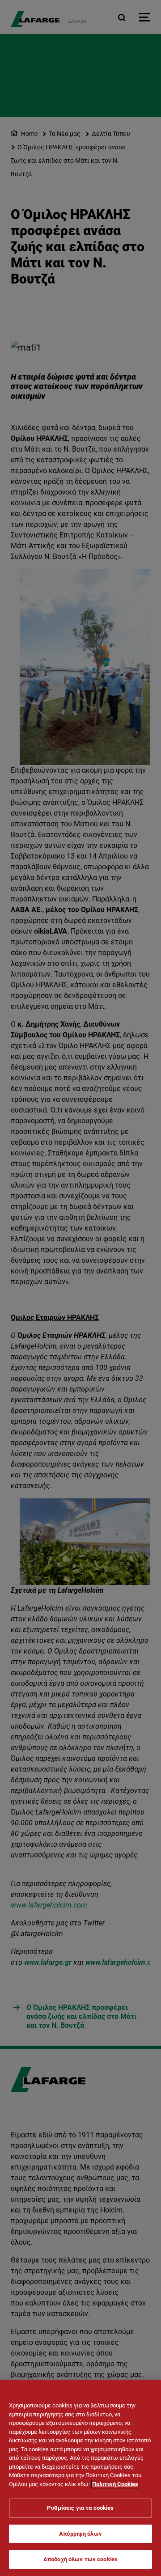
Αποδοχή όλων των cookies (80, 2559)
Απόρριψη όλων (80, 2534)
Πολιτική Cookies (115, 2484)
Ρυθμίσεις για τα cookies (80, 2508)
